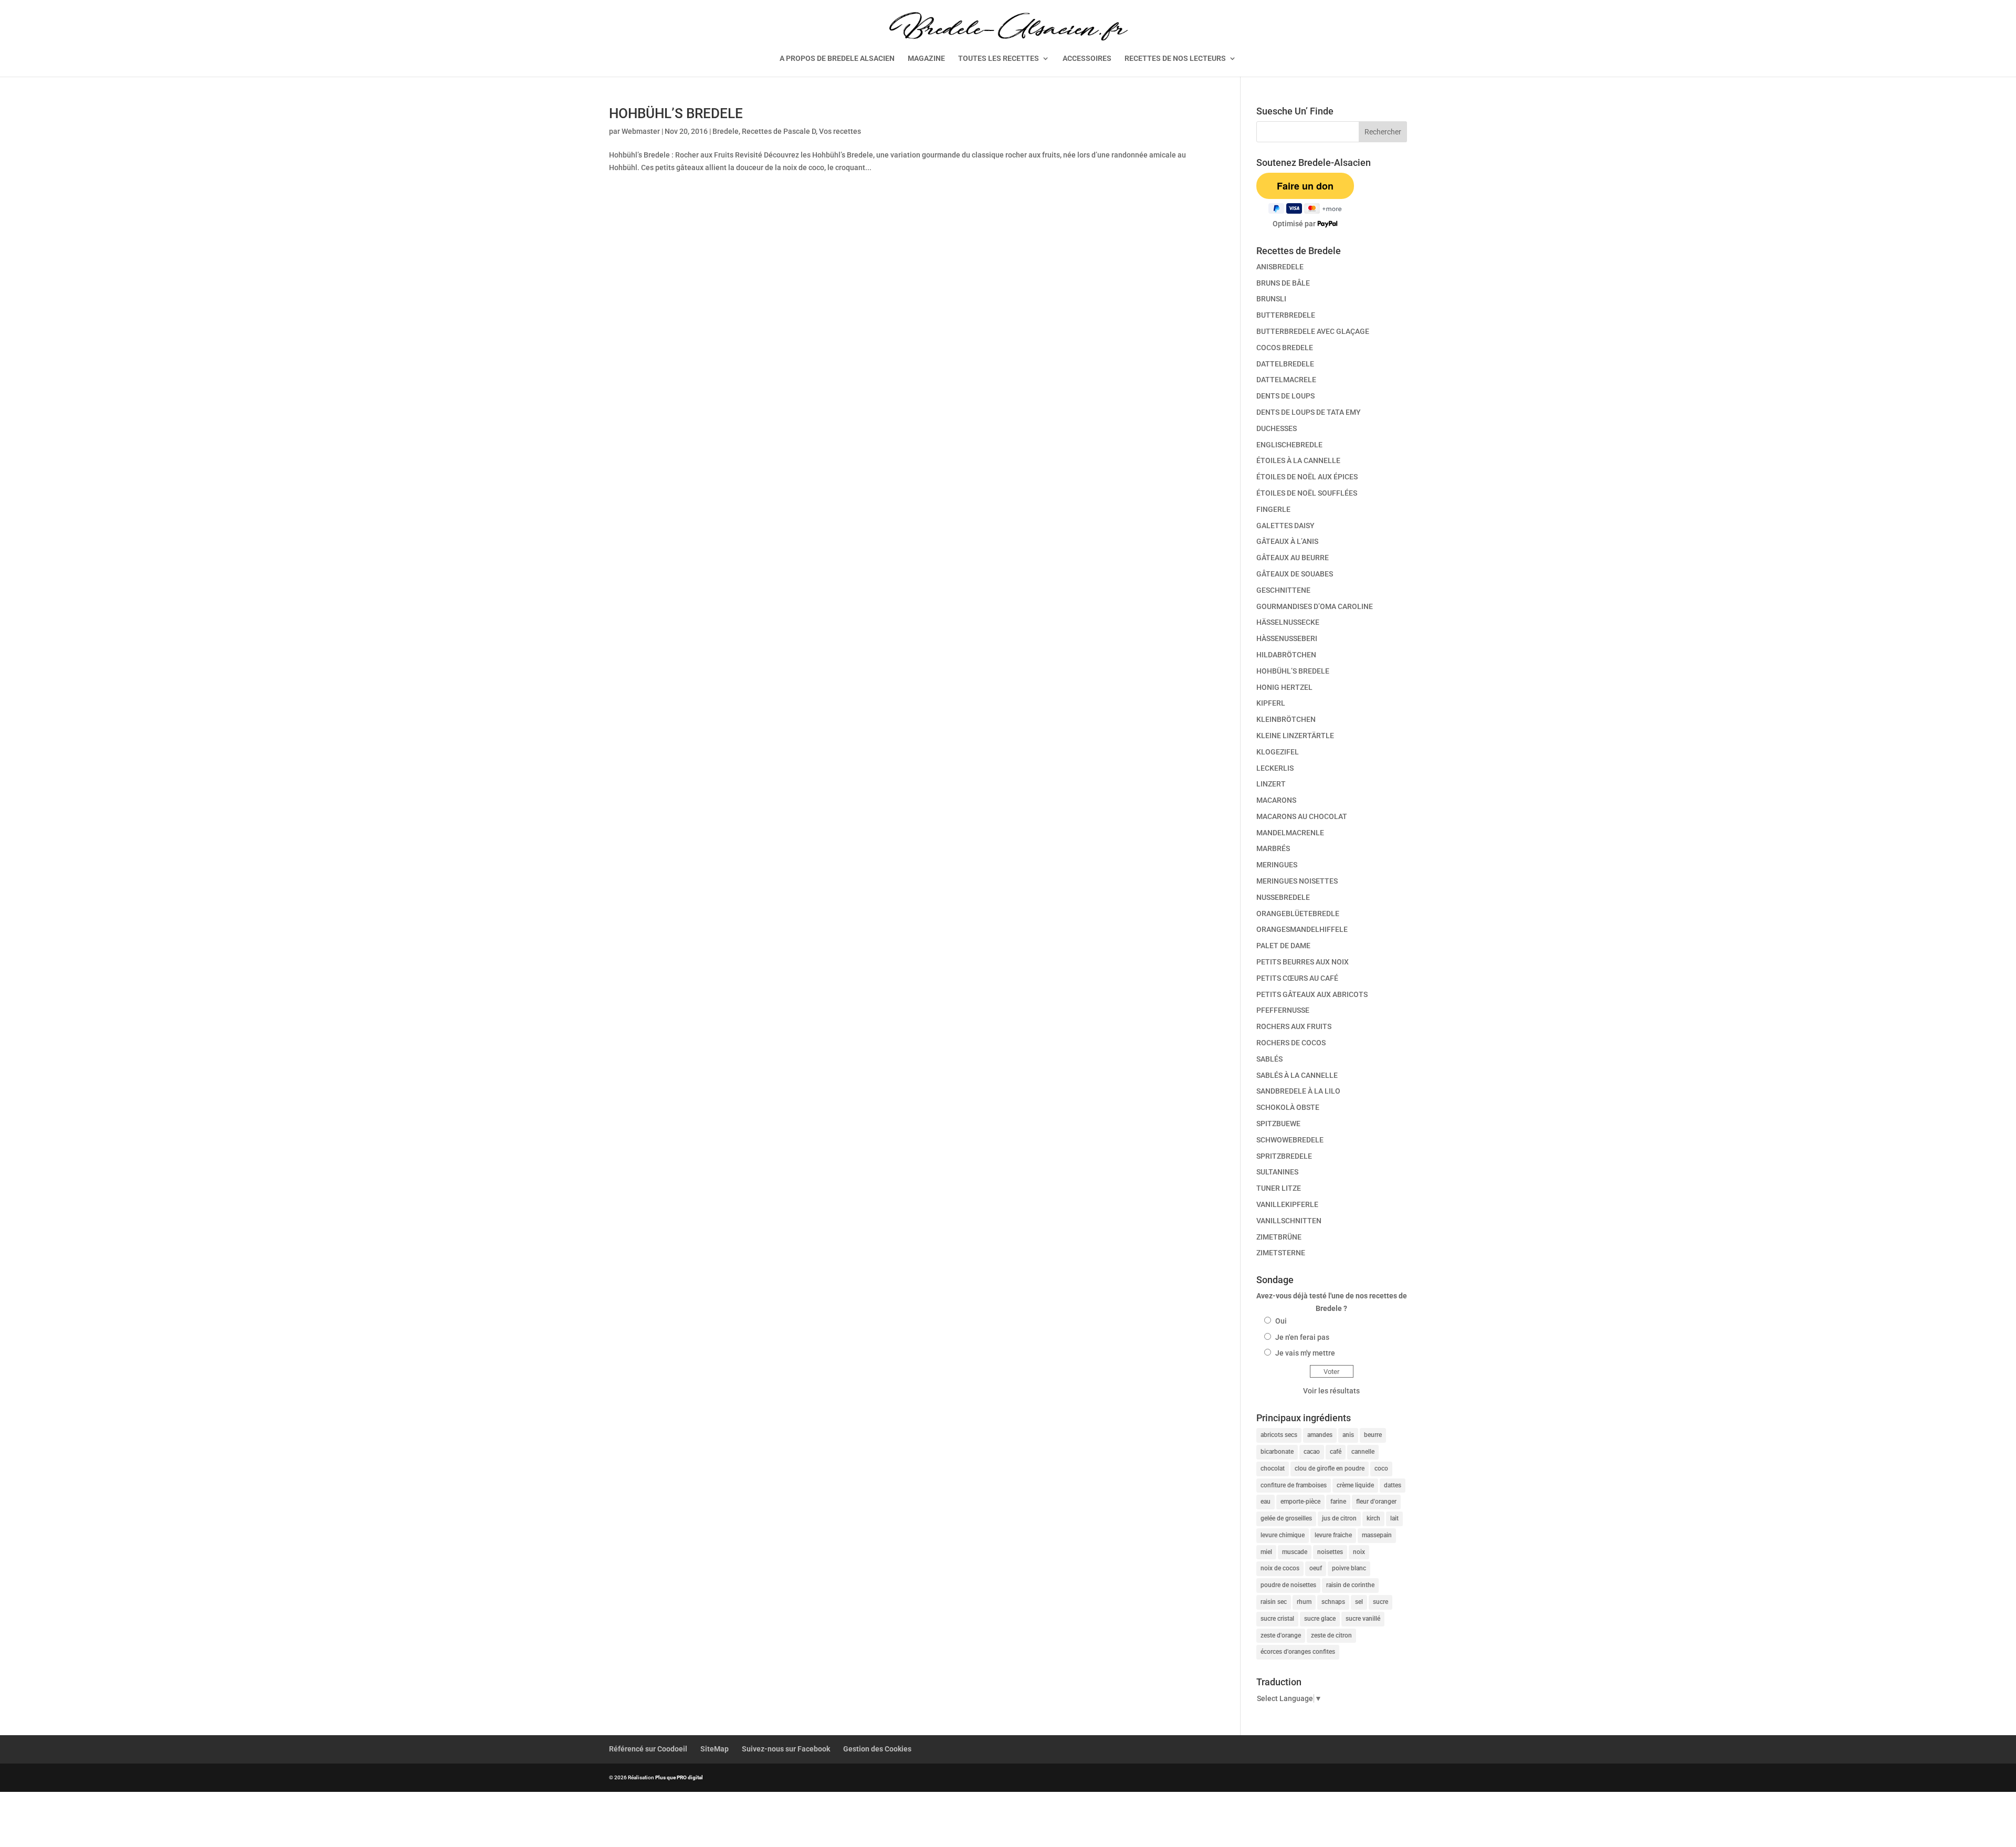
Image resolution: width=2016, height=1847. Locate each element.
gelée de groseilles (1286, 1518)
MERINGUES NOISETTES (1297, 881)
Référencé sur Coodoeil (648, 1749)
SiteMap (715, 1749)
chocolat (1273, 1468)
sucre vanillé (1363, 1619)
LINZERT (1271, 784)
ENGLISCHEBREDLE (1289, 445)
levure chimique (1283, 1535)
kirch (1373, 1518)
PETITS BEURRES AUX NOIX (1303, 962)
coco (1381, 1468)
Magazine (926, 59)
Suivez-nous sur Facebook (786, 1749)
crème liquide (1355, 1485)
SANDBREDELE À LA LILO (1298, 1091)
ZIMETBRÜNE (1279, 1237)
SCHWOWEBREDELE (1290, 1140)
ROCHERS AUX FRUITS (1294, 1026)
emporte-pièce (1300, 1502)
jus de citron (1339, 1518)
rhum (1304, 1602)
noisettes (1330, 1552)
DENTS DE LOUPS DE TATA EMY (1309, 412)
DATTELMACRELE (1286, 380)
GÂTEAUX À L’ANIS (1287, 541)
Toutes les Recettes (999, 59)
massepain (1377, 1535)
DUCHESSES (1277, 428)
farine (1338, 1502)
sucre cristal (1277, 1619)
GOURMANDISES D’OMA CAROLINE (1315, 606)
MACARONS (1276, 800)
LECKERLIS (1275, 768)
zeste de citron (1331, 1635)
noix (1359, 1552)
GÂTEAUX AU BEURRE (1293, 558)
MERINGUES (1277, 865)
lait (1394, 1518)
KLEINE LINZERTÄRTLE (1295, 736)
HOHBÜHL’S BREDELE (676, 113)
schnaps (1333, 1602)
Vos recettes (840, 131)
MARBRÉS (1273, 848)
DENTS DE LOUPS (1285, 396)
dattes (1393, 1485)
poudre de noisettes (1288, 1585)
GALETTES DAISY (1285, 526)
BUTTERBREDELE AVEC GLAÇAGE (1313, 331)
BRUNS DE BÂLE (1283, 283)
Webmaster (641, 131)
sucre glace (1320, 1619)
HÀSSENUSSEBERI (1287, 638)
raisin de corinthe (1350, 1585)
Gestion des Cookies (877, 1749)
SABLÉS (1269, 1059)
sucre (1380, 1602)
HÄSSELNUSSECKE (1288, 622)
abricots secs (1279, 1435)
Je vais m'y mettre (1305, 1353)
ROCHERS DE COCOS (1291, 1043)
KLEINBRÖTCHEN (1286, 719)
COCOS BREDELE (1285, 348)
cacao (1312, 1452)
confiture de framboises (1294, 1485)
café (1336, 1452)
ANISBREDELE (1280, 267)
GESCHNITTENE (1283, 590)
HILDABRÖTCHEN (1286, 655)
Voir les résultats (1331, 1391)
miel (1266, 1552)
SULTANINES (1277, 1172)
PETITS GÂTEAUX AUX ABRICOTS (1312, 994)
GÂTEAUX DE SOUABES (1295, 574)
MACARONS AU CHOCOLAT (1302, 816)
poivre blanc (1349, 1568)
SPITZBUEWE (1278, 1124)
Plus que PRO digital (679, 1777)
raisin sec (1274, 1602)
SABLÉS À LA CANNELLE (1297, 1075)
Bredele (726, 131)
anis (1348, 1435)
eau (1266, 1502)
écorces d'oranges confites (1298, 1652)
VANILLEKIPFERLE (1287, 1204)
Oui (1281, 1321)
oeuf (1316, 1568)
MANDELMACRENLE (1290, 833)
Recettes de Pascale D (779, 131)
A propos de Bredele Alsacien (837, 59)
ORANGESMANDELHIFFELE (1302, 929)
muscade (1295, 1552)
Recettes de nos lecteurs (1175, 59)
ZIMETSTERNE (1281, 1253)
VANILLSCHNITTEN (1289, 1221)
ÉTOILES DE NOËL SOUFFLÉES (1307, 493)
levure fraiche (1333, 1535)
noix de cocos (1280, 1568)
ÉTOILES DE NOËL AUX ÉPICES (1307, 477)
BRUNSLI (1271, 299)
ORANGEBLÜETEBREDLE (1298, 914)
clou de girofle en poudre (1330, 1468)
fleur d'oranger (1376, 1502)
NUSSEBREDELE (1283, 897)
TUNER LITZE (1279, 1188)
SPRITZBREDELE (1284, 1156)
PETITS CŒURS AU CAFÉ (1297, 978)
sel (1359, 1602)
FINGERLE (1273, 509)
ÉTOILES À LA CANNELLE (1298, 460)
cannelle (1363, 1452)
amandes (1320, 1435)
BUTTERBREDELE (1286, 315)
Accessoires (1087, 59)
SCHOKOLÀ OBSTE (1288, 1107)
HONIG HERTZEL (1284, 687)
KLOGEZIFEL (1278, 752)
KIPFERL (1271, 703)
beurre (1373, 1435)
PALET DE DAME (1283, 946)
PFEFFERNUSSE (1283, 1010)
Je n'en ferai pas (1302, 1337)
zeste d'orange (1281, 1635)
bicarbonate (1277, 1452)
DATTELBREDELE (1285, 364)
